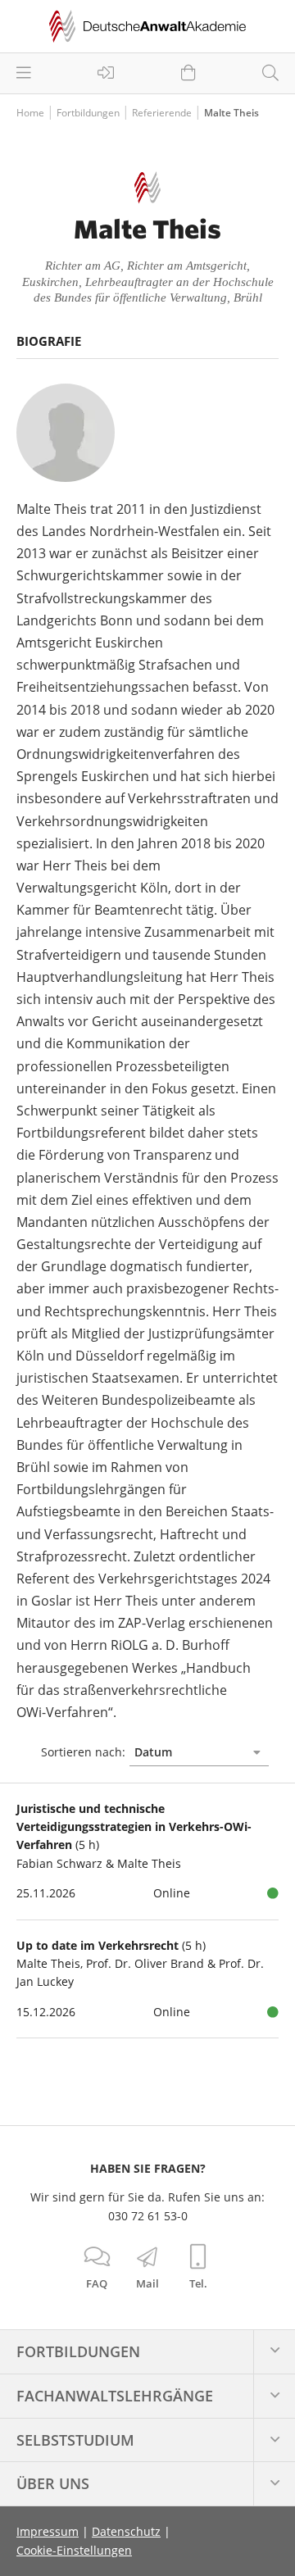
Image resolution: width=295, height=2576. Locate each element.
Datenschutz (126, 2531)
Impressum (48, 2531)
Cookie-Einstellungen (74, 2550)
